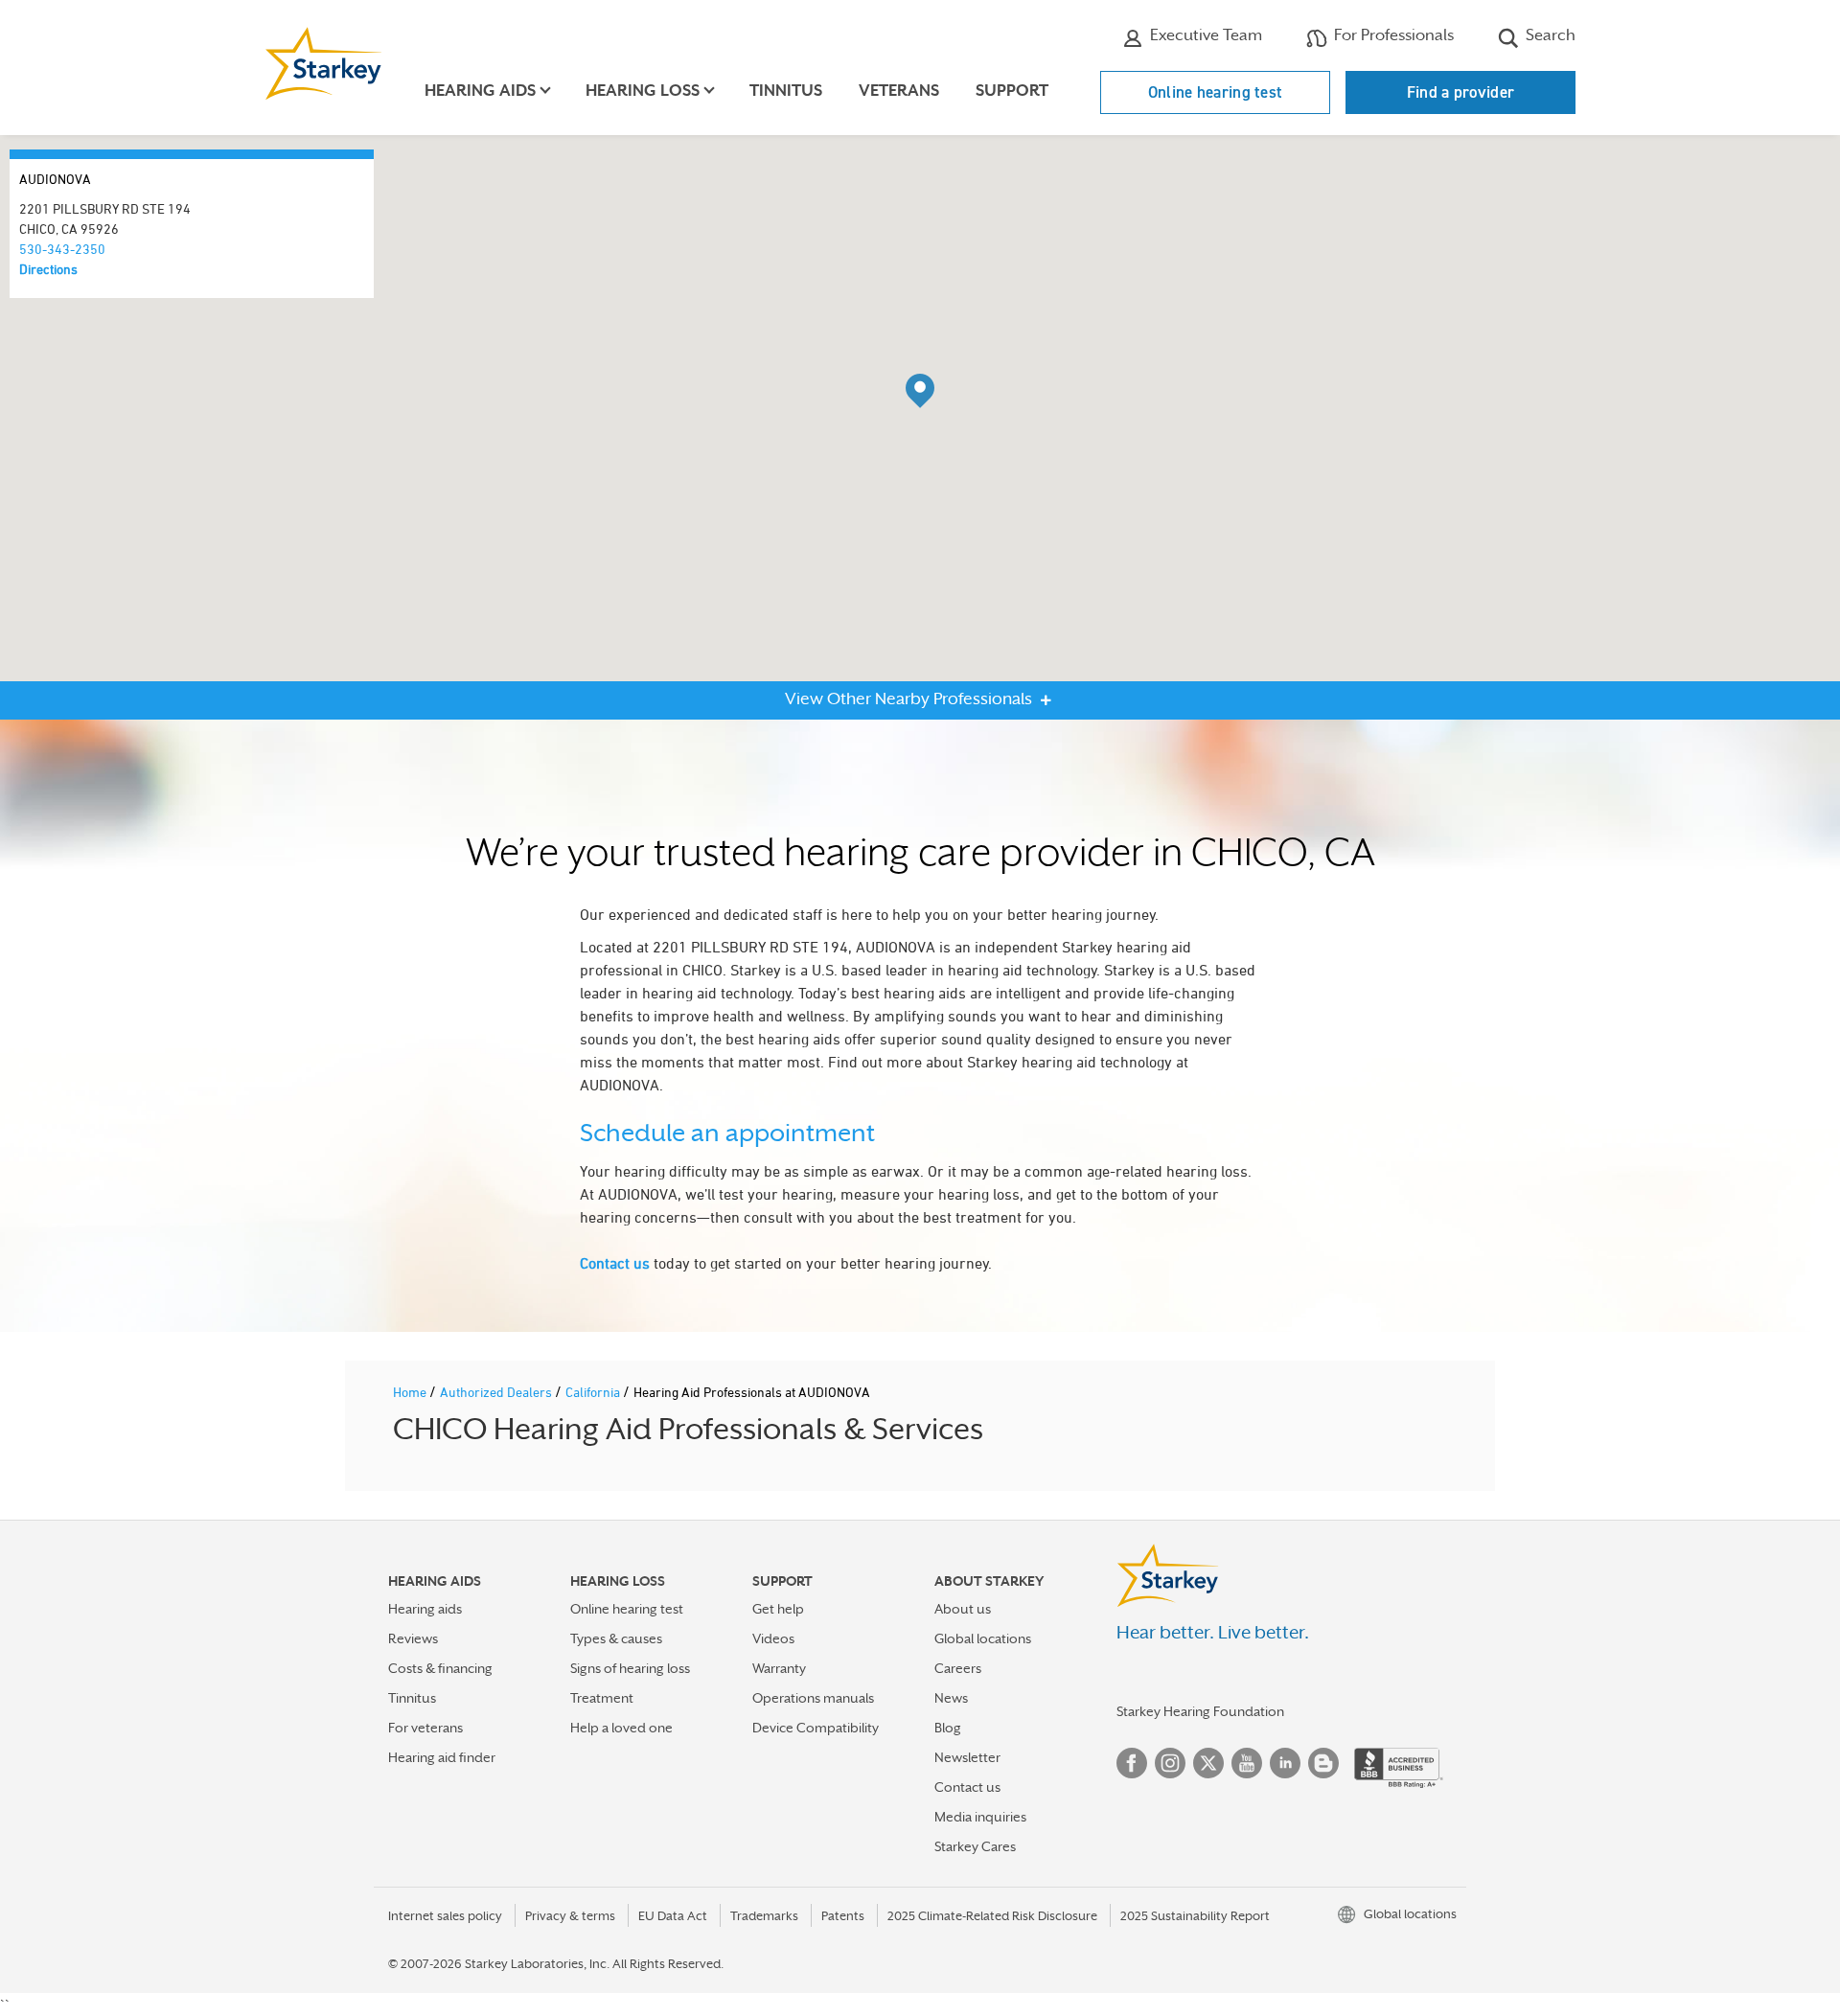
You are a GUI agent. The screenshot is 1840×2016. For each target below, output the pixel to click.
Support (1012, 91)
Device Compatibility (816, 1728)
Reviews (413, 1638)
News (951, 1698)
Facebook (1132, 1763)
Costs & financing (440, 1668)
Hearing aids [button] (480, 91)
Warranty (779, 1668)
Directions (48, 269)
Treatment (602, 1698)
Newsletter (967, 1757)
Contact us (615, 1263)
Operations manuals (813, 1698)
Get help (778, 1609)
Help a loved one (621, 1728)
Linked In (1285, 1763)
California (594, 1392)
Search (1549, 35)
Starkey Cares (975, 1846)
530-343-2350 (62, 249)
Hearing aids (425, 1609)
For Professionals (1392, 35)
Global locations (983, 1638)
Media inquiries (980, 1817)
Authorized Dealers (497, 1392)
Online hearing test (1216, 92)
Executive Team (1204, 35)
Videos (773, 1638)
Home (411, 1392)
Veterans (899, 91)
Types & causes (616, 1638)
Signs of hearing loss (630, 1668)
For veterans (425, 1728)
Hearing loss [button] (643, 91)
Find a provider (1461, 92)
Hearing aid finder (442, 1757)
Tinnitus (786, 91)
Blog (948, 1728)
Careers (958, 1668)
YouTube (1247, 1763)
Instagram (1170, 1763)
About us (963, 1609)
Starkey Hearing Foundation (1200, 1711)
